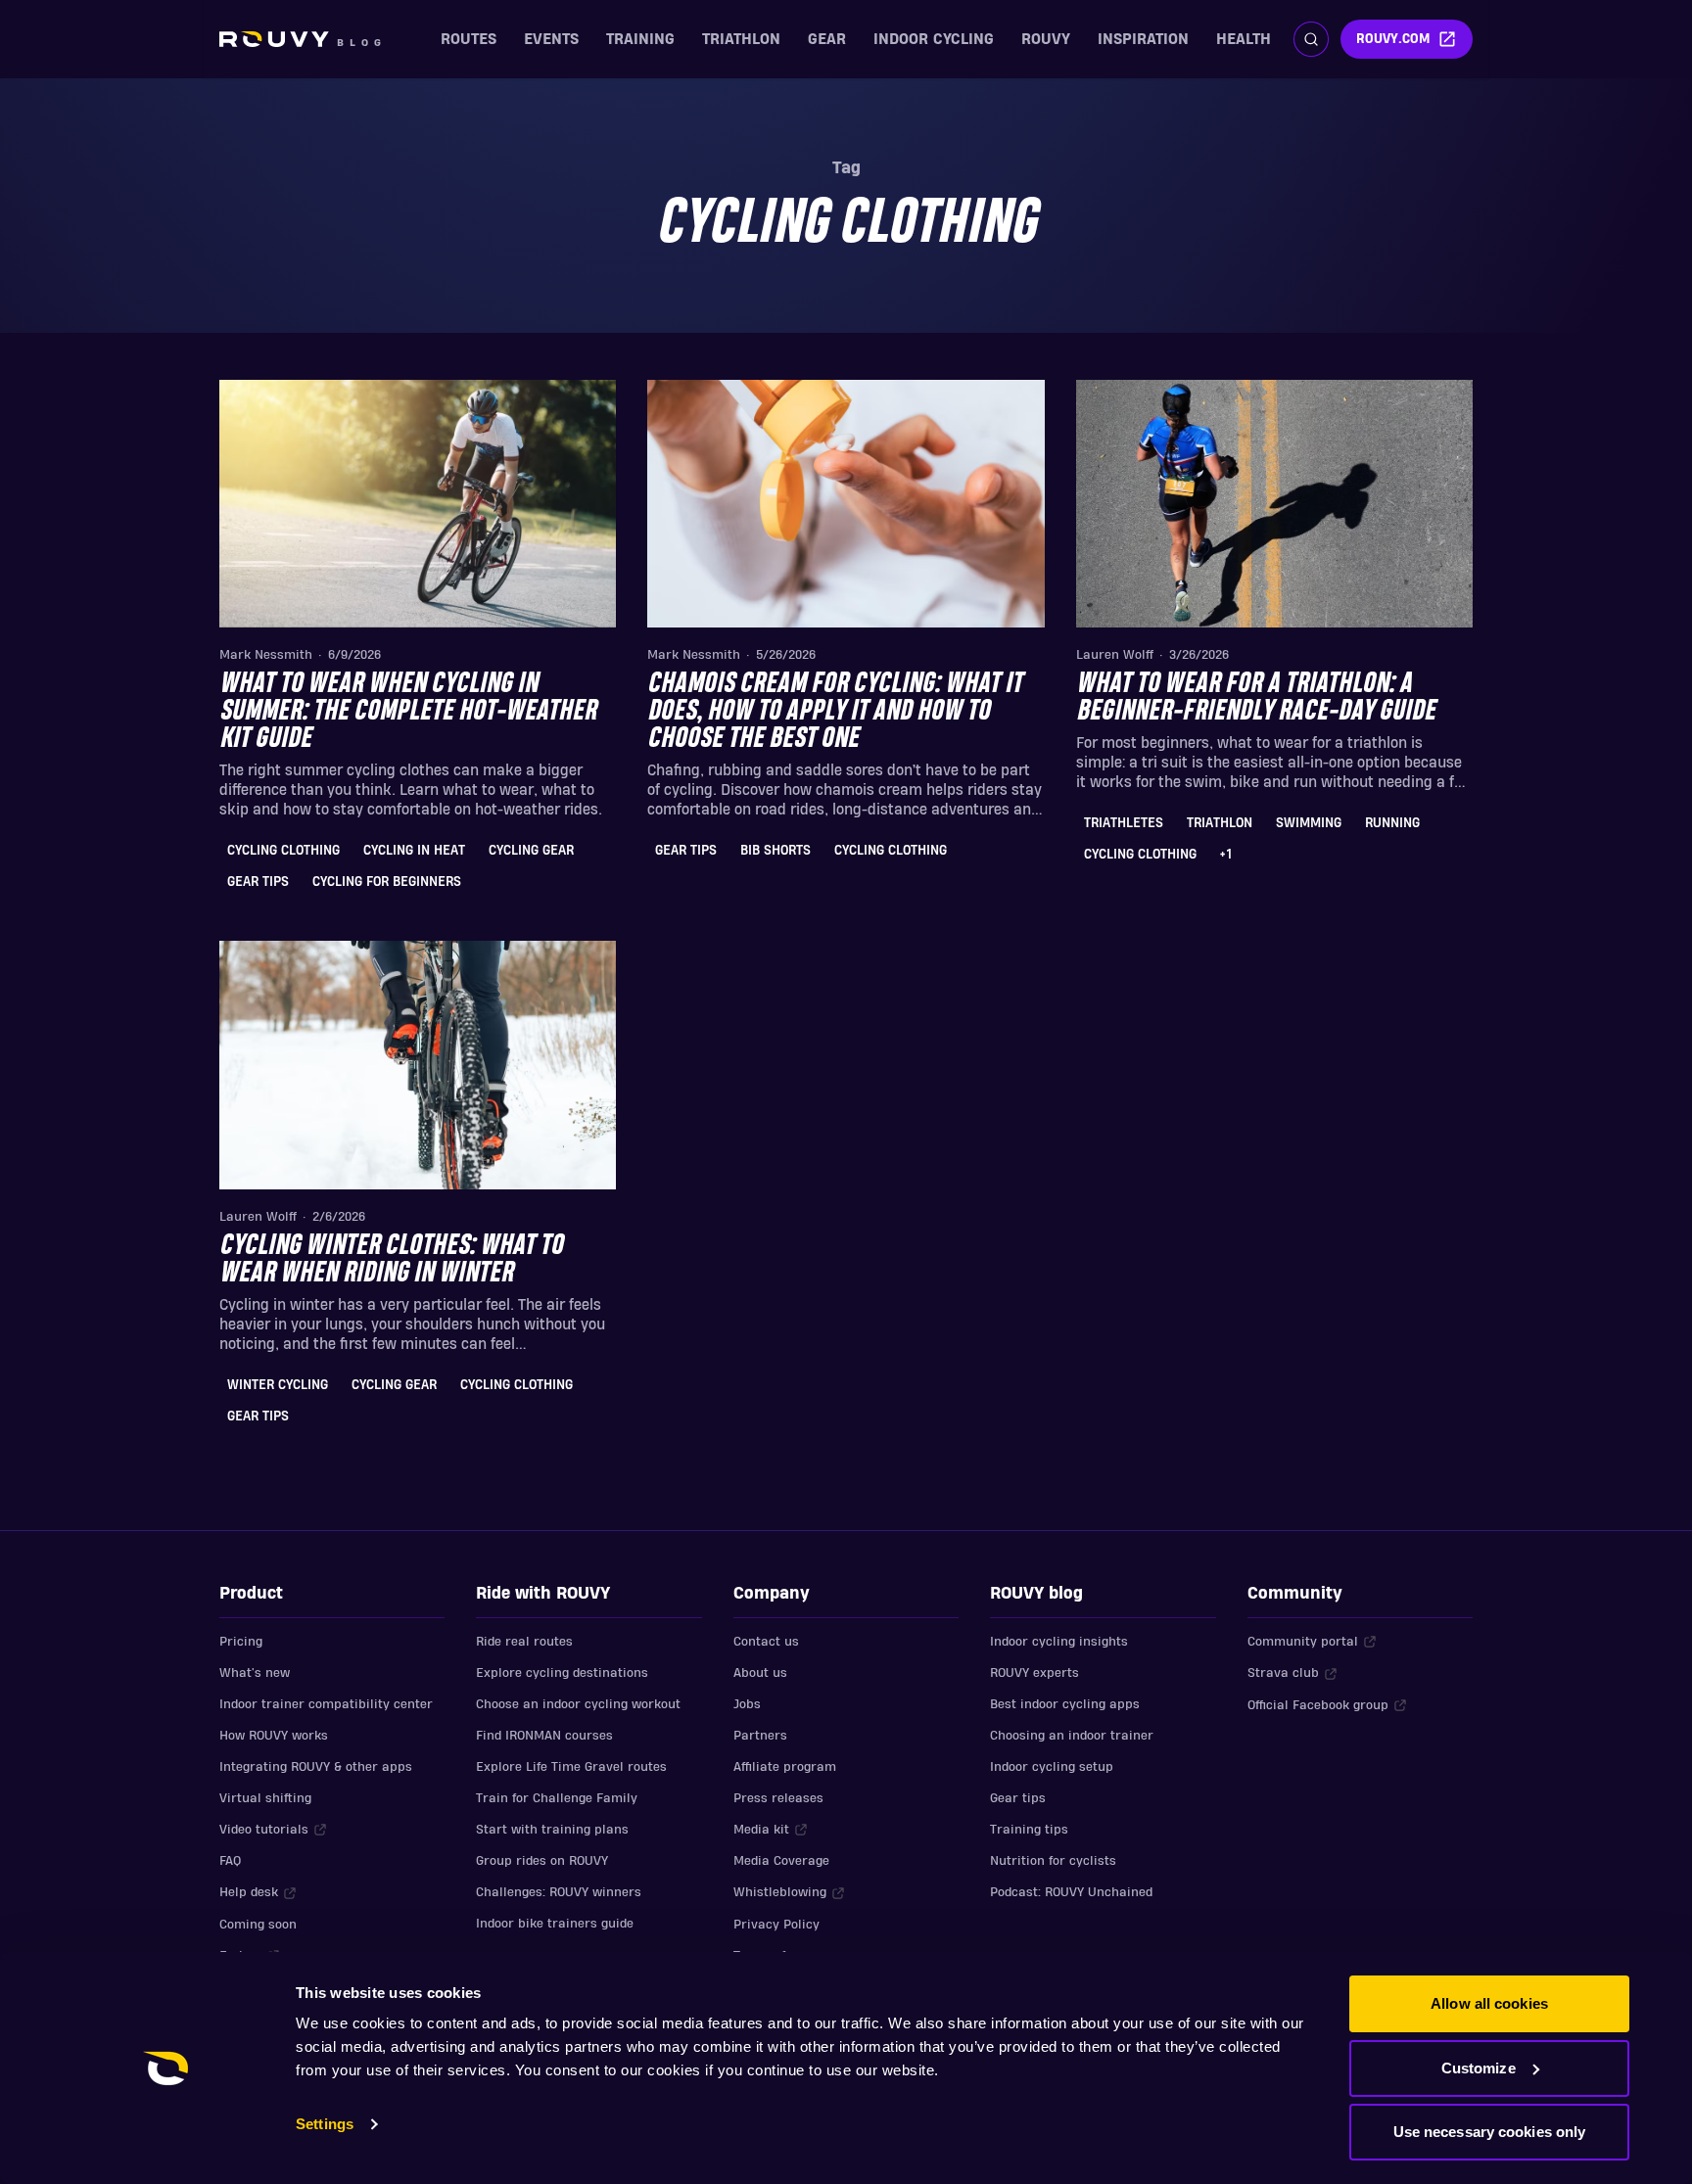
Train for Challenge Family (557, 1798)
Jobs (747, 1704)
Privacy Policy (776, 1925)
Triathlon (741, 39)
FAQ (230, 1861)
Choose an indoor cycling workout (578, 1704)
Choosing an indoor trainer (1072, 1736)
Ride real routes (524, 1642)
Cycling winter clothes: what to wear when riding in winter (391, 1260)
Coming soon (258, 1925)
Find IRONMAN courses (544, 1736)
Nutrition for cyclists (1053, 1861)
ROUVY (1046, 39)
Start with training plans (552, 1830)
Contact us (766, 1642)
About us (760, 1673)
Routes (469, 39)
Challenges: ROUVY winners (559, 1892)
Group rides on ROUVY (542, 1861)
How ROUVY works (274, 1736)
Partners (760, 1736)
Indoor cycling (934, 39)
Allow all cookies (1489, 2003)
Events (551, 39)
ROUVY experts (1034, 1673)
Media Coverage (781, 1861)
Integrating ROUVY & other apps (316, 1767)
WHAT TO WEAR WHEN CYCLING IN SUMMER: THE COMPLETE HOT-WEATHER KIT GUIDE (408, 712)
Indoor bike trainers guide (555, 1924)
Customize (1479, 2068)
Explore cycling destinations (562, 1673)
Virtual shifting (265, 1798)
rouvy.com (1393, 39)
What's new (255, 1673)
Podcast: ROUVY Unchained (1071, 1892)
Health (1244, 39)
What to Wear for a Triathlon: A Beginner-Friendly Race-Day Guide (1256, 698)
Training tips (1029, 1830)
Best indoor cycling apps (1065, 1704)
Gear (827, 39)
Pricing (241, 1642)
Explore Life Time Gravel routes (571, 1767)
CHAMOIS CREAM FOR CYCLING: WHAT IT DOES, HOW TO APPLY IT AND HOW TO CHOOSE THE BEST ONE (835, 712)
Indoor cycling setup (1052, 1767)
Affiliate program (785, 1767)
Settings (325, 2124)
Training (640, 39)
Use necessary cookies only (1490, 2132)
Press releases (778, 1798)
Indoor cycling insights (1059, 1642)
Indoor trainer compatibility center (326, 1704)
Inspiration (1143, 39)
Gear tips (1018, 1798)
